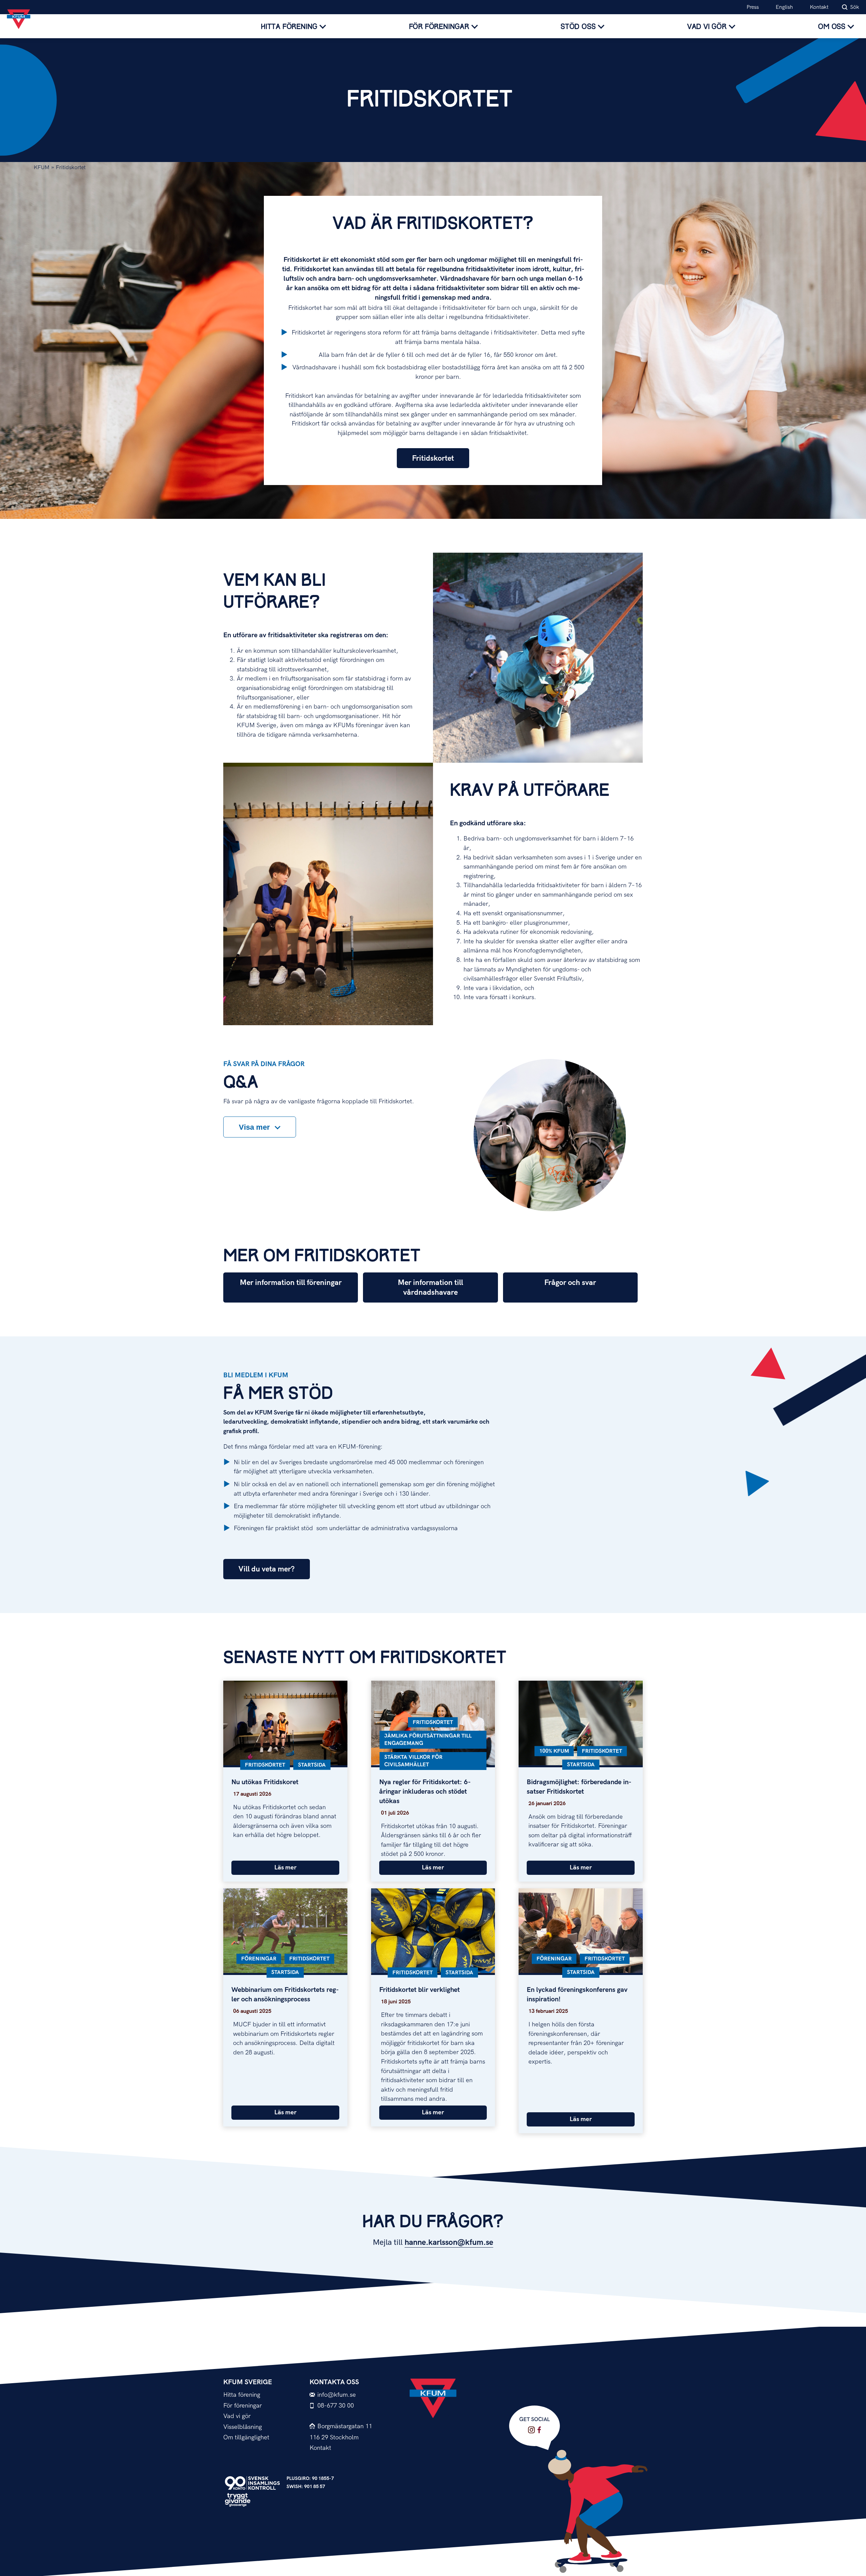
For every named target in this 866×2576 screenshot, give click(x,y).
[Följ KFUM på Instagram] (531, 2430)
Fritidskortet (433, 458)
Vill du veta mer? (267, 1569)
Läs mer (285, 1868)
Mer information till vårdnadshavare (430, 1288)
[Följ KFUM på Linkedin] (539, 2430)
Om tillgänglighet (246, 2437)
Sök (855, 7)
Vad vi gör (707, 27)
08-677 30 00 (336, 2406)
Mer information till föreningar (291, 1283)
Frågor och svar (570, 1283)
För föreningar (439, 27)
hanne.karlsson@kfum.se (449, 2242)
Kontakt (819, 7)
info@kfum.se (337, 2395)
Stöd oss (578, 27)
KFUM (42, 168)
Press (753, 7)
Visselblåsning (243, 2427)
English (784, 7)
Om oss (832, 27)
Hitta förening (289, 27)
